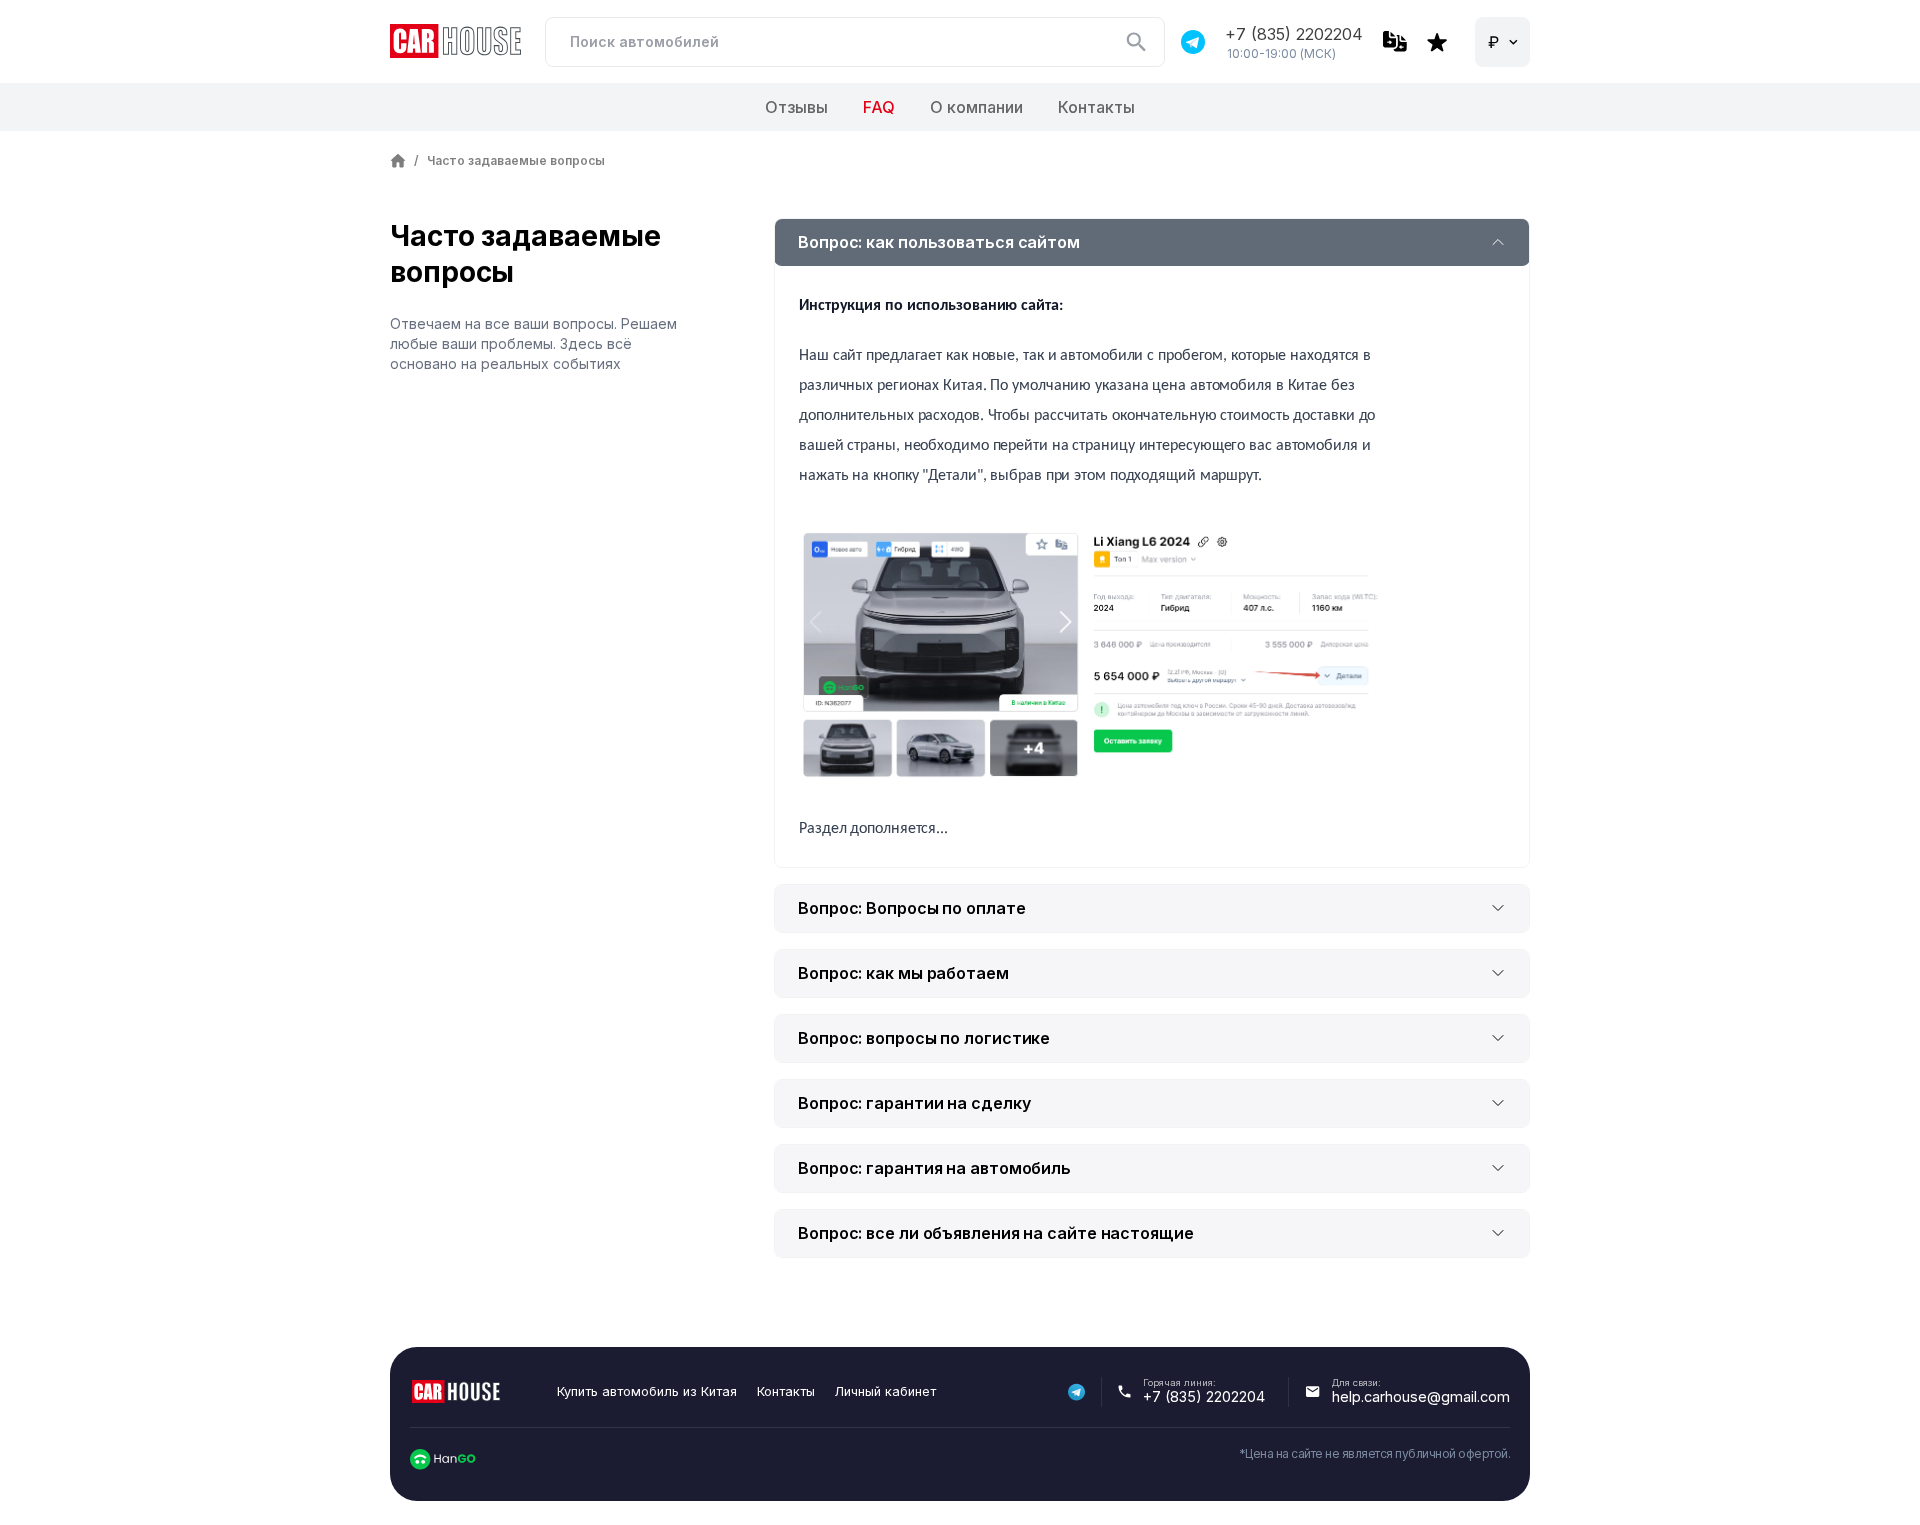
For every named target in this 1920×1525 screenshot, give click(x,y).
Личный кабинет (885, 1391)
